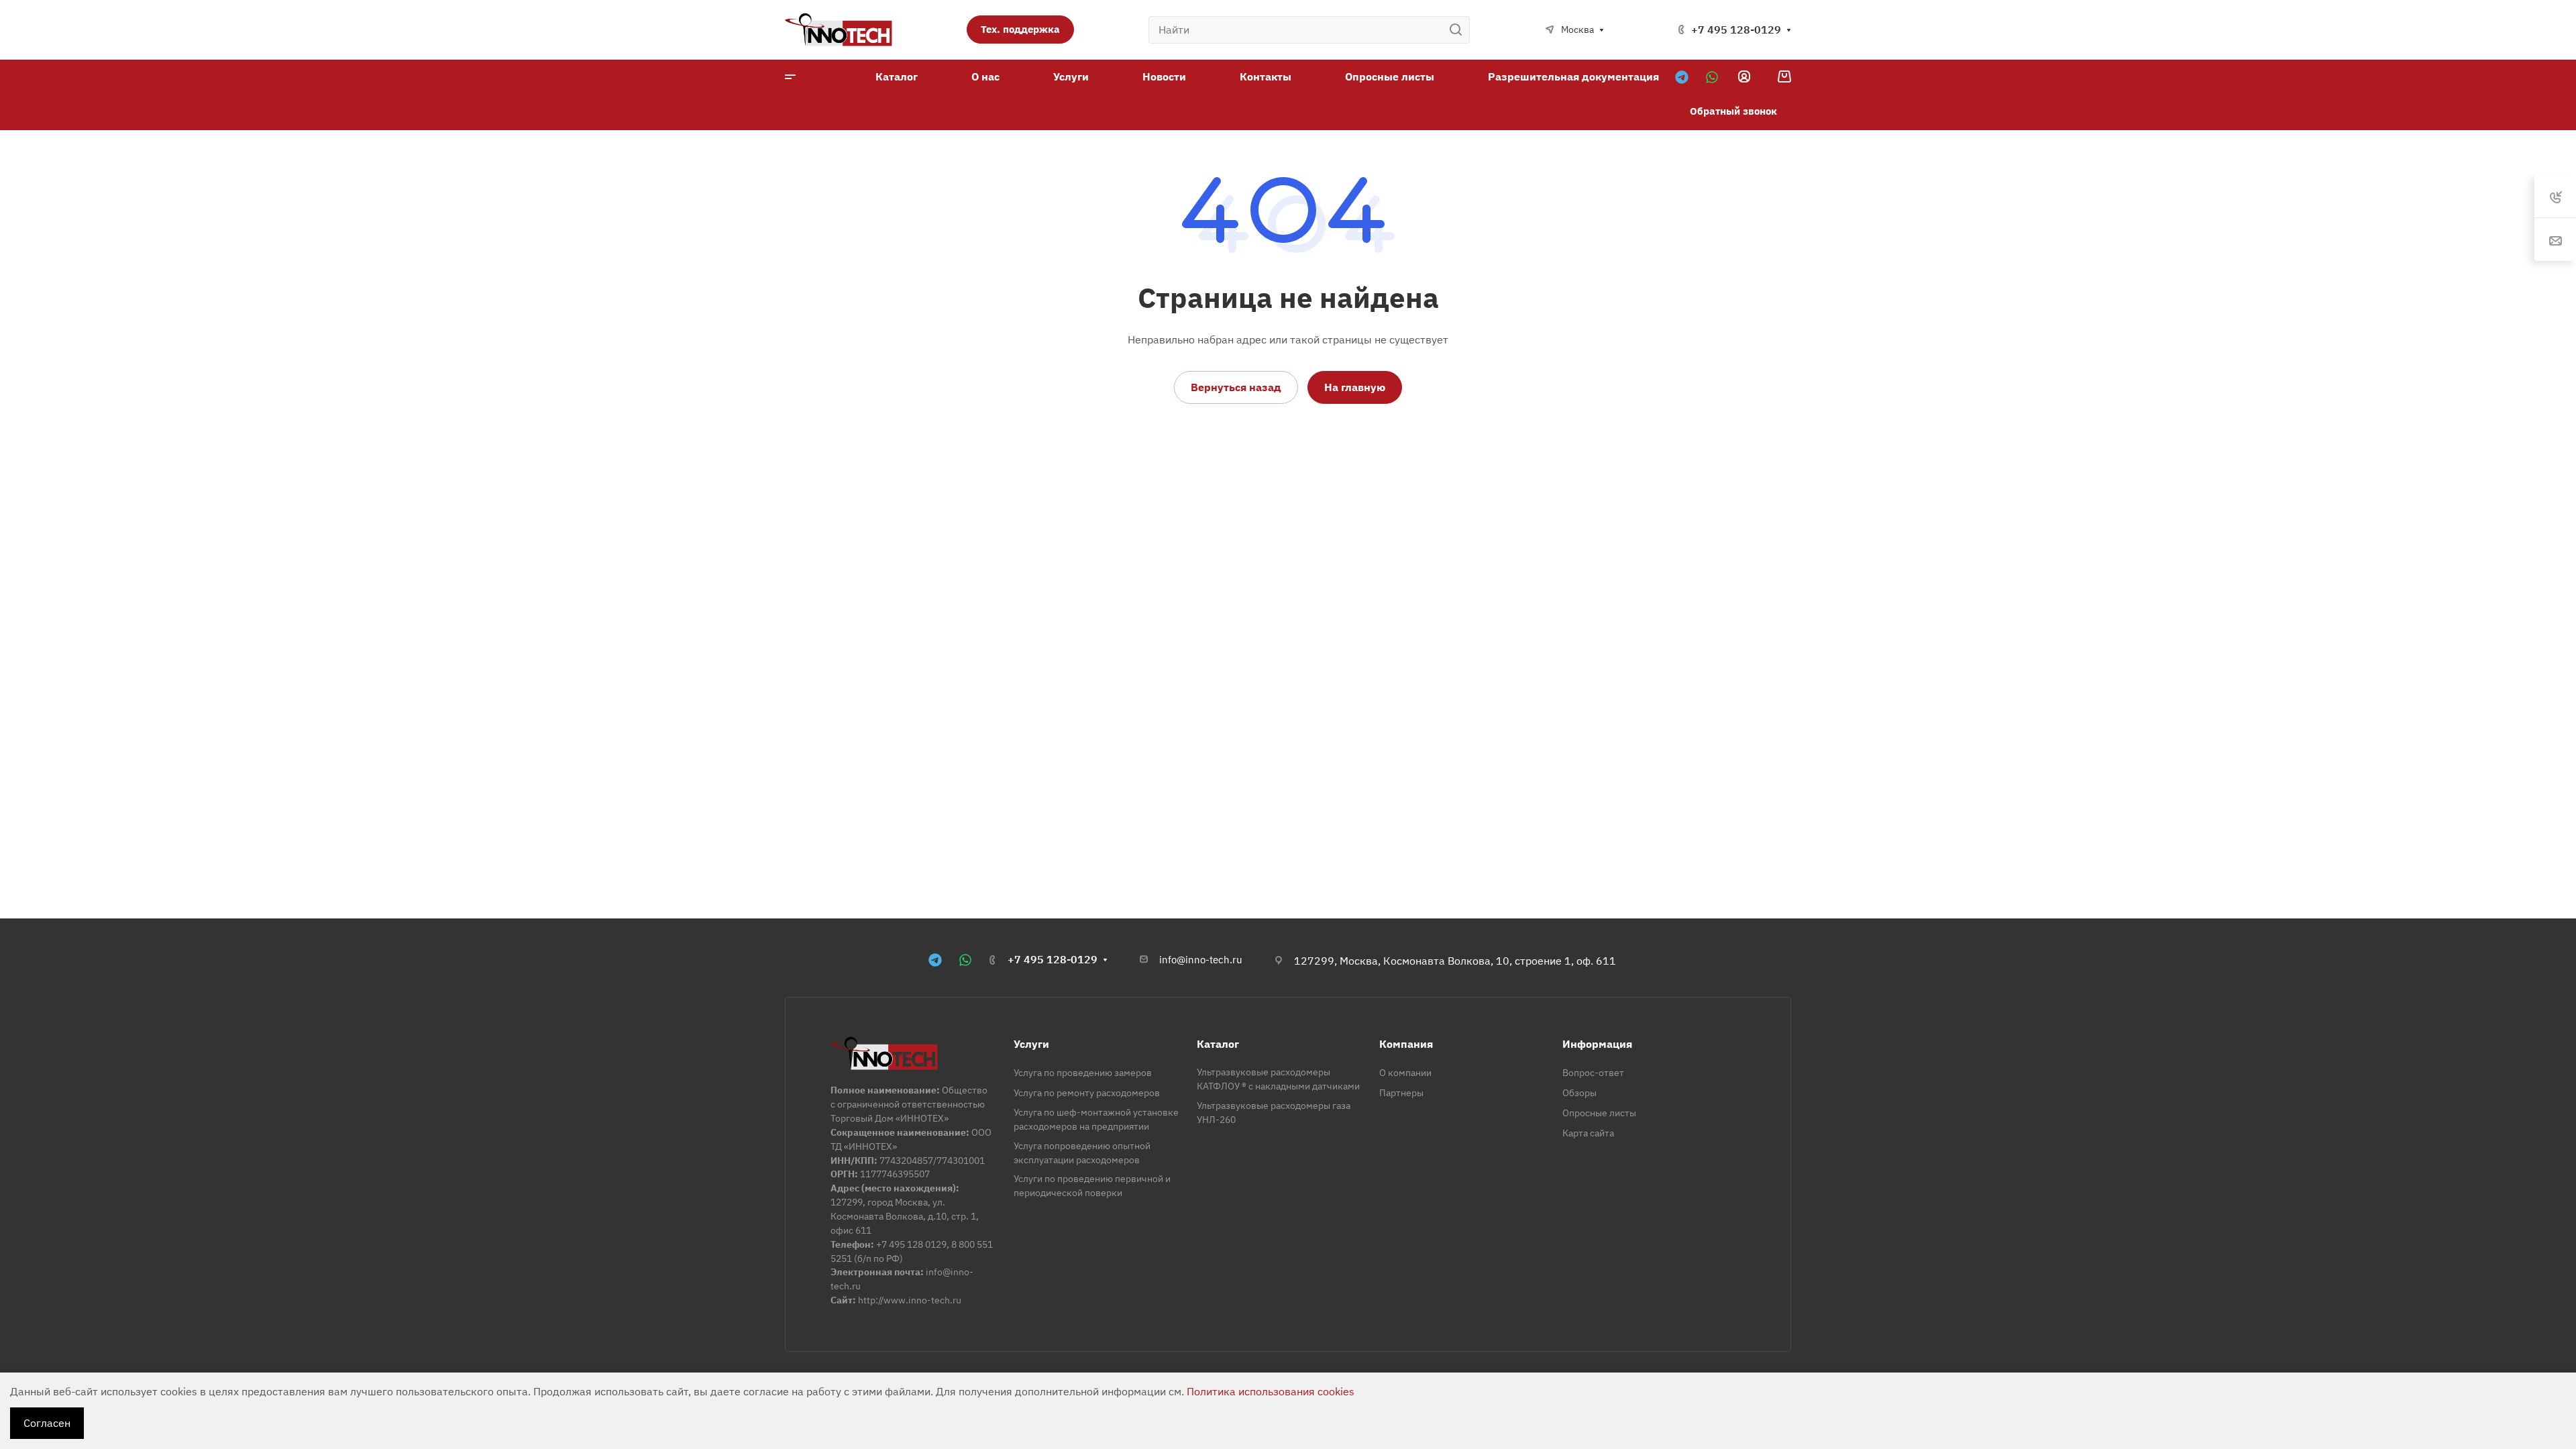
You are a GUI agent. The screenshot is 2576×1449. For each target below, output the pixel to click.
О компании (1405, 1073)
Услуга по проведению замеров (1083, 1073)
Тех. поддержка (1020, 29)
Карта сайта (1588, 1133)
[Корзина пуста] (1784, 76)
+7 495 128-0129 (1736, 30)
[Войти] (1744, 77)
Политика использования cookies (1271, 1391)
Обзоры (1579, 1093)
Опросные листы (1599, 1113)
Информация (1597, 1044)
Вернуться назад (1236, 387)
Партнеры (1401, 1093)
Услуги (1031, 1044)
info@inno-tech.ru (1201, 960)
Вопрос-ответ (1593, 1073)
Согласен (47, 1423)
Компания (1406, 1044)
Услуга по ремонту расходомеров (1087, 1093)
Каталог (1218, 1044)
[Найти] (1459, 30)
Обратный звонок (1733, 111)
